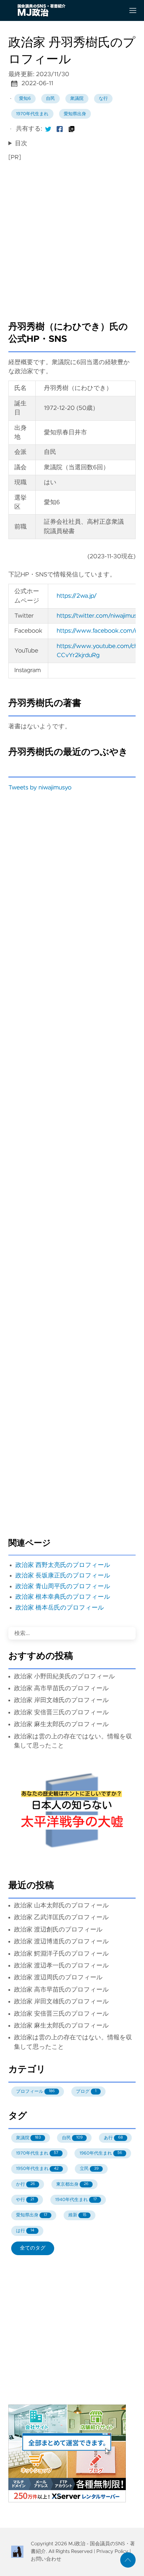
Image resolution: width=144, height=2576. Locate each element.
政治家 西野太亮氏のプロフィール (63, 1565)
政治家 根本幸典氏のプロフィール (63, 1597)
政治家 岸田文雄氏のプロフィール (61, 1700)
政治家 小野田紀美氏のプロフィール (64, 1677)
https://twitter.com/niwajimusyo (100, 616)
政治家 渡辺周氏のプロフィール (58, 1978)
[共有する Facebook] (60, 129)
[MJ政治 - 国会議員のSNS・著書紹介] (64, 10)
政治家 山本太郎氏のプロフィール (61, 1906)
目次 (21, 143)
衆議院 (77, 99)
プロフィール (35, 2092)
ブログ (86, 2092)
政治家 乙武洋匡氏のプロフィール (61, 1918)
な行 (103, 99)
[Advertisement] (72, 238)
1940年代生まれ (76, 2200)
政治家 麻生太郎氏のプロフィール (61, 1724)
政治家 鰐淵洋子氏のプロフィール (61, 1954)
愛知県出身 (75, 114)
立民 (89, 2169)
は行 (25, 2231)
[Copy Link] (72, 129)
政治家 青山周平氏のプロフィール (63, 1587)
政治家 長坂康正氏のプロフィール (63, 1576)
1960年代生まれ (101, 2153)
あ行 (113, 2138)
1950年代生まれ (37, 2169)
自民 (51, 99)
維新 (77, 2215)
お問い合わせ (46, 2559)
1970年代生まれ (32, 114)
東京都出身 (73, 2184)
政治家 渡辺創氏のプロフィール (58, 1930)
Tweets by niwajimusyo (40, 788)
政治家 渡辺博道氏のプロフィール (61, 1942)
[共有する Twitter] (48, 129)
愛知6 (25, 99)
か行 (26, 2184)
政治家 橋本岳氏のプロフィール (60, 1608)
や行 (25, 2200)
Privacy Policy (112, 2552)
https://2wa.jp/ (77, 596)
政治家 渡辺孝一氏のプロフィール (61, 1966)
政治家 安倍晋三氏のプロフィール (61, 1713)
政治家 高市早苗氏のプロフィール (61, 1688)
